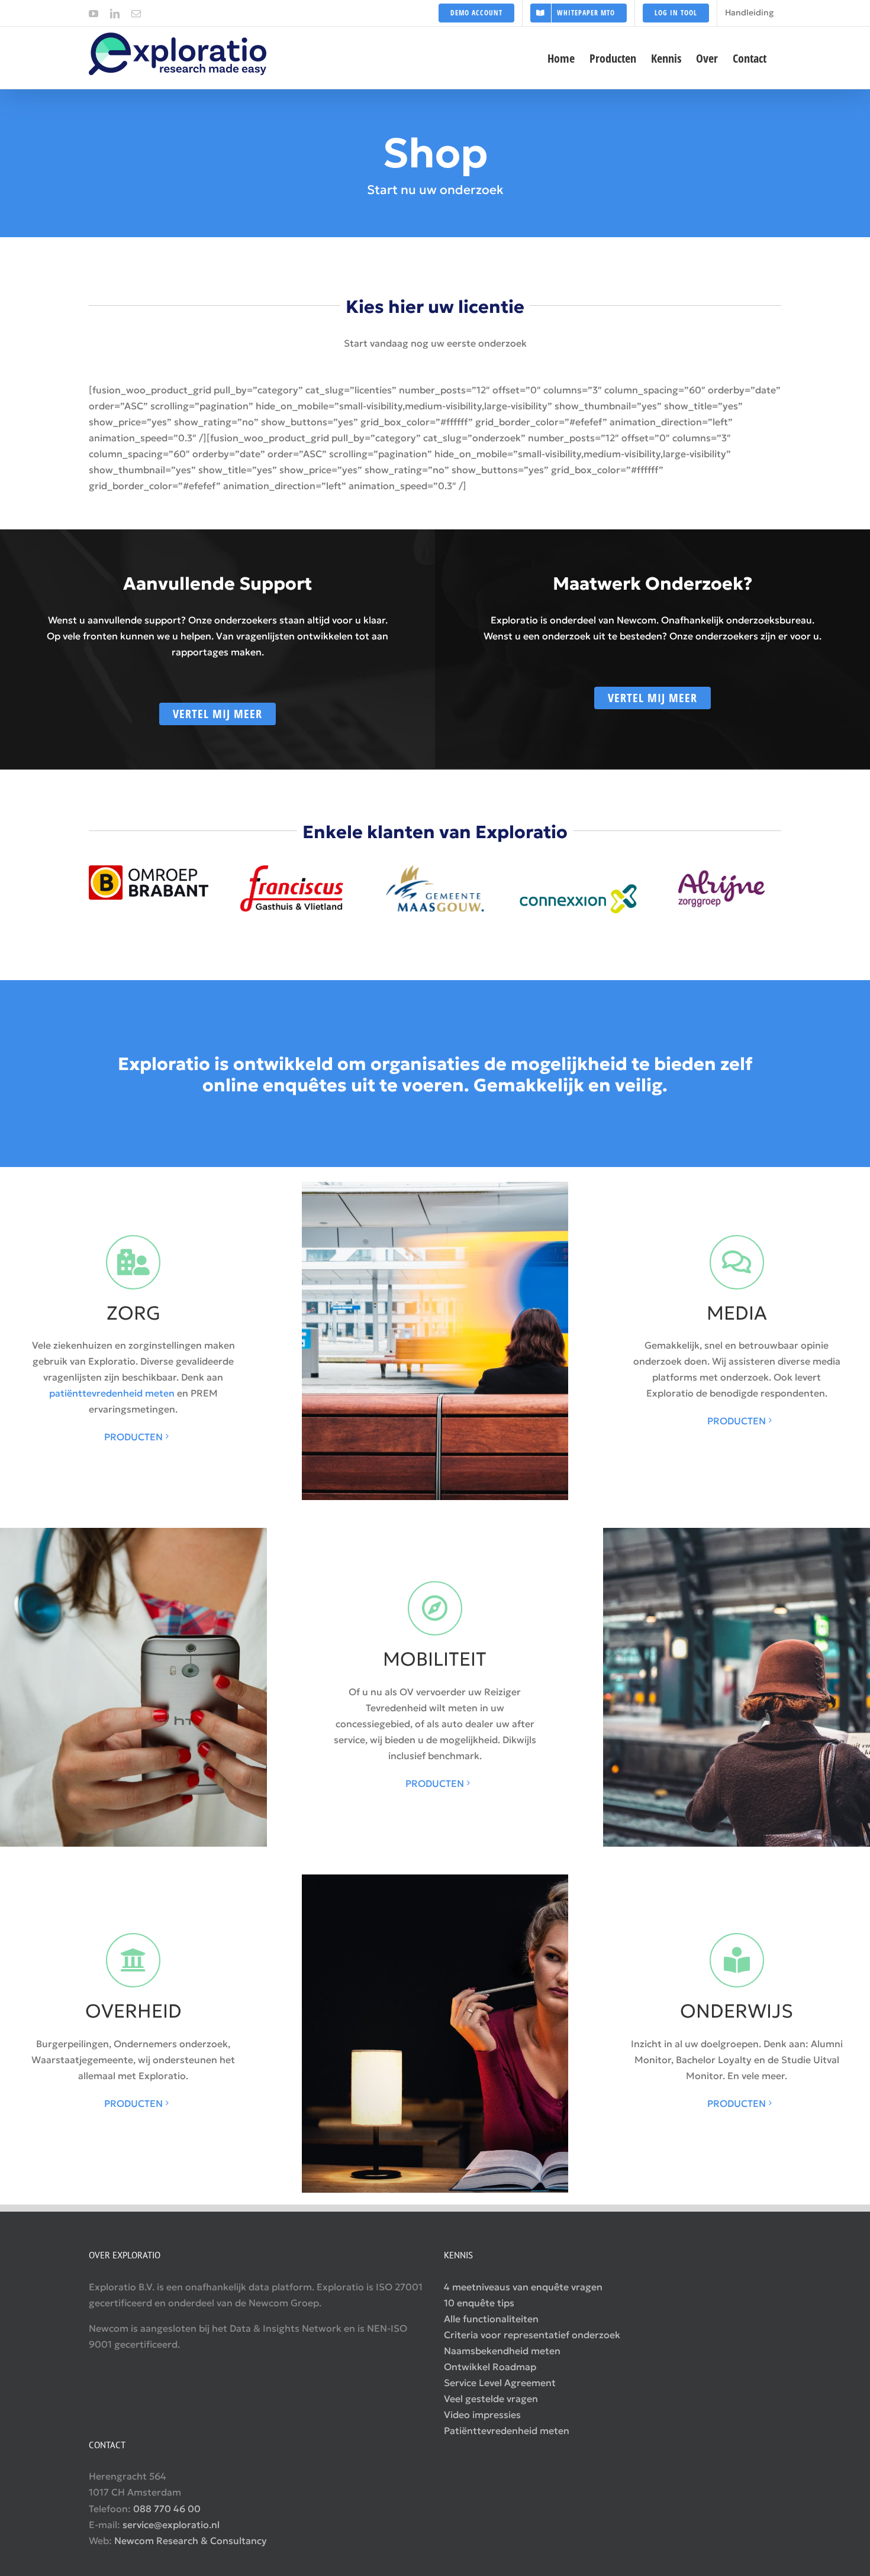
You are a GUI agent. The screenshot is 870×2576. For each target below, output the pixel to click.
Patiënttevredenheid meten (507, 2430)
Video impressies (482, 2415)
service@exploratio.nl (171, 2525)
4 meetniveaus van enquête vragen (523, 2287)
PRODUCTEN (133, 1437)
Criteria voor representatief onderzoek (532, 2335)
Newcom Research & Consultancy (191, 2541)
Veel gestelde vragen (491, 2399)
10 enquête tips (479, 2303)
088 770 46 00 (167, 2509)
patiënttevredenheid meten (112, 1393)
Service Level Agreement (500, 2383)
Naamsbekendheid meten (502, 2351)
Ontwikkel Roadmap (490, 2367)
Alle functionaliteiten (491, 2319)
